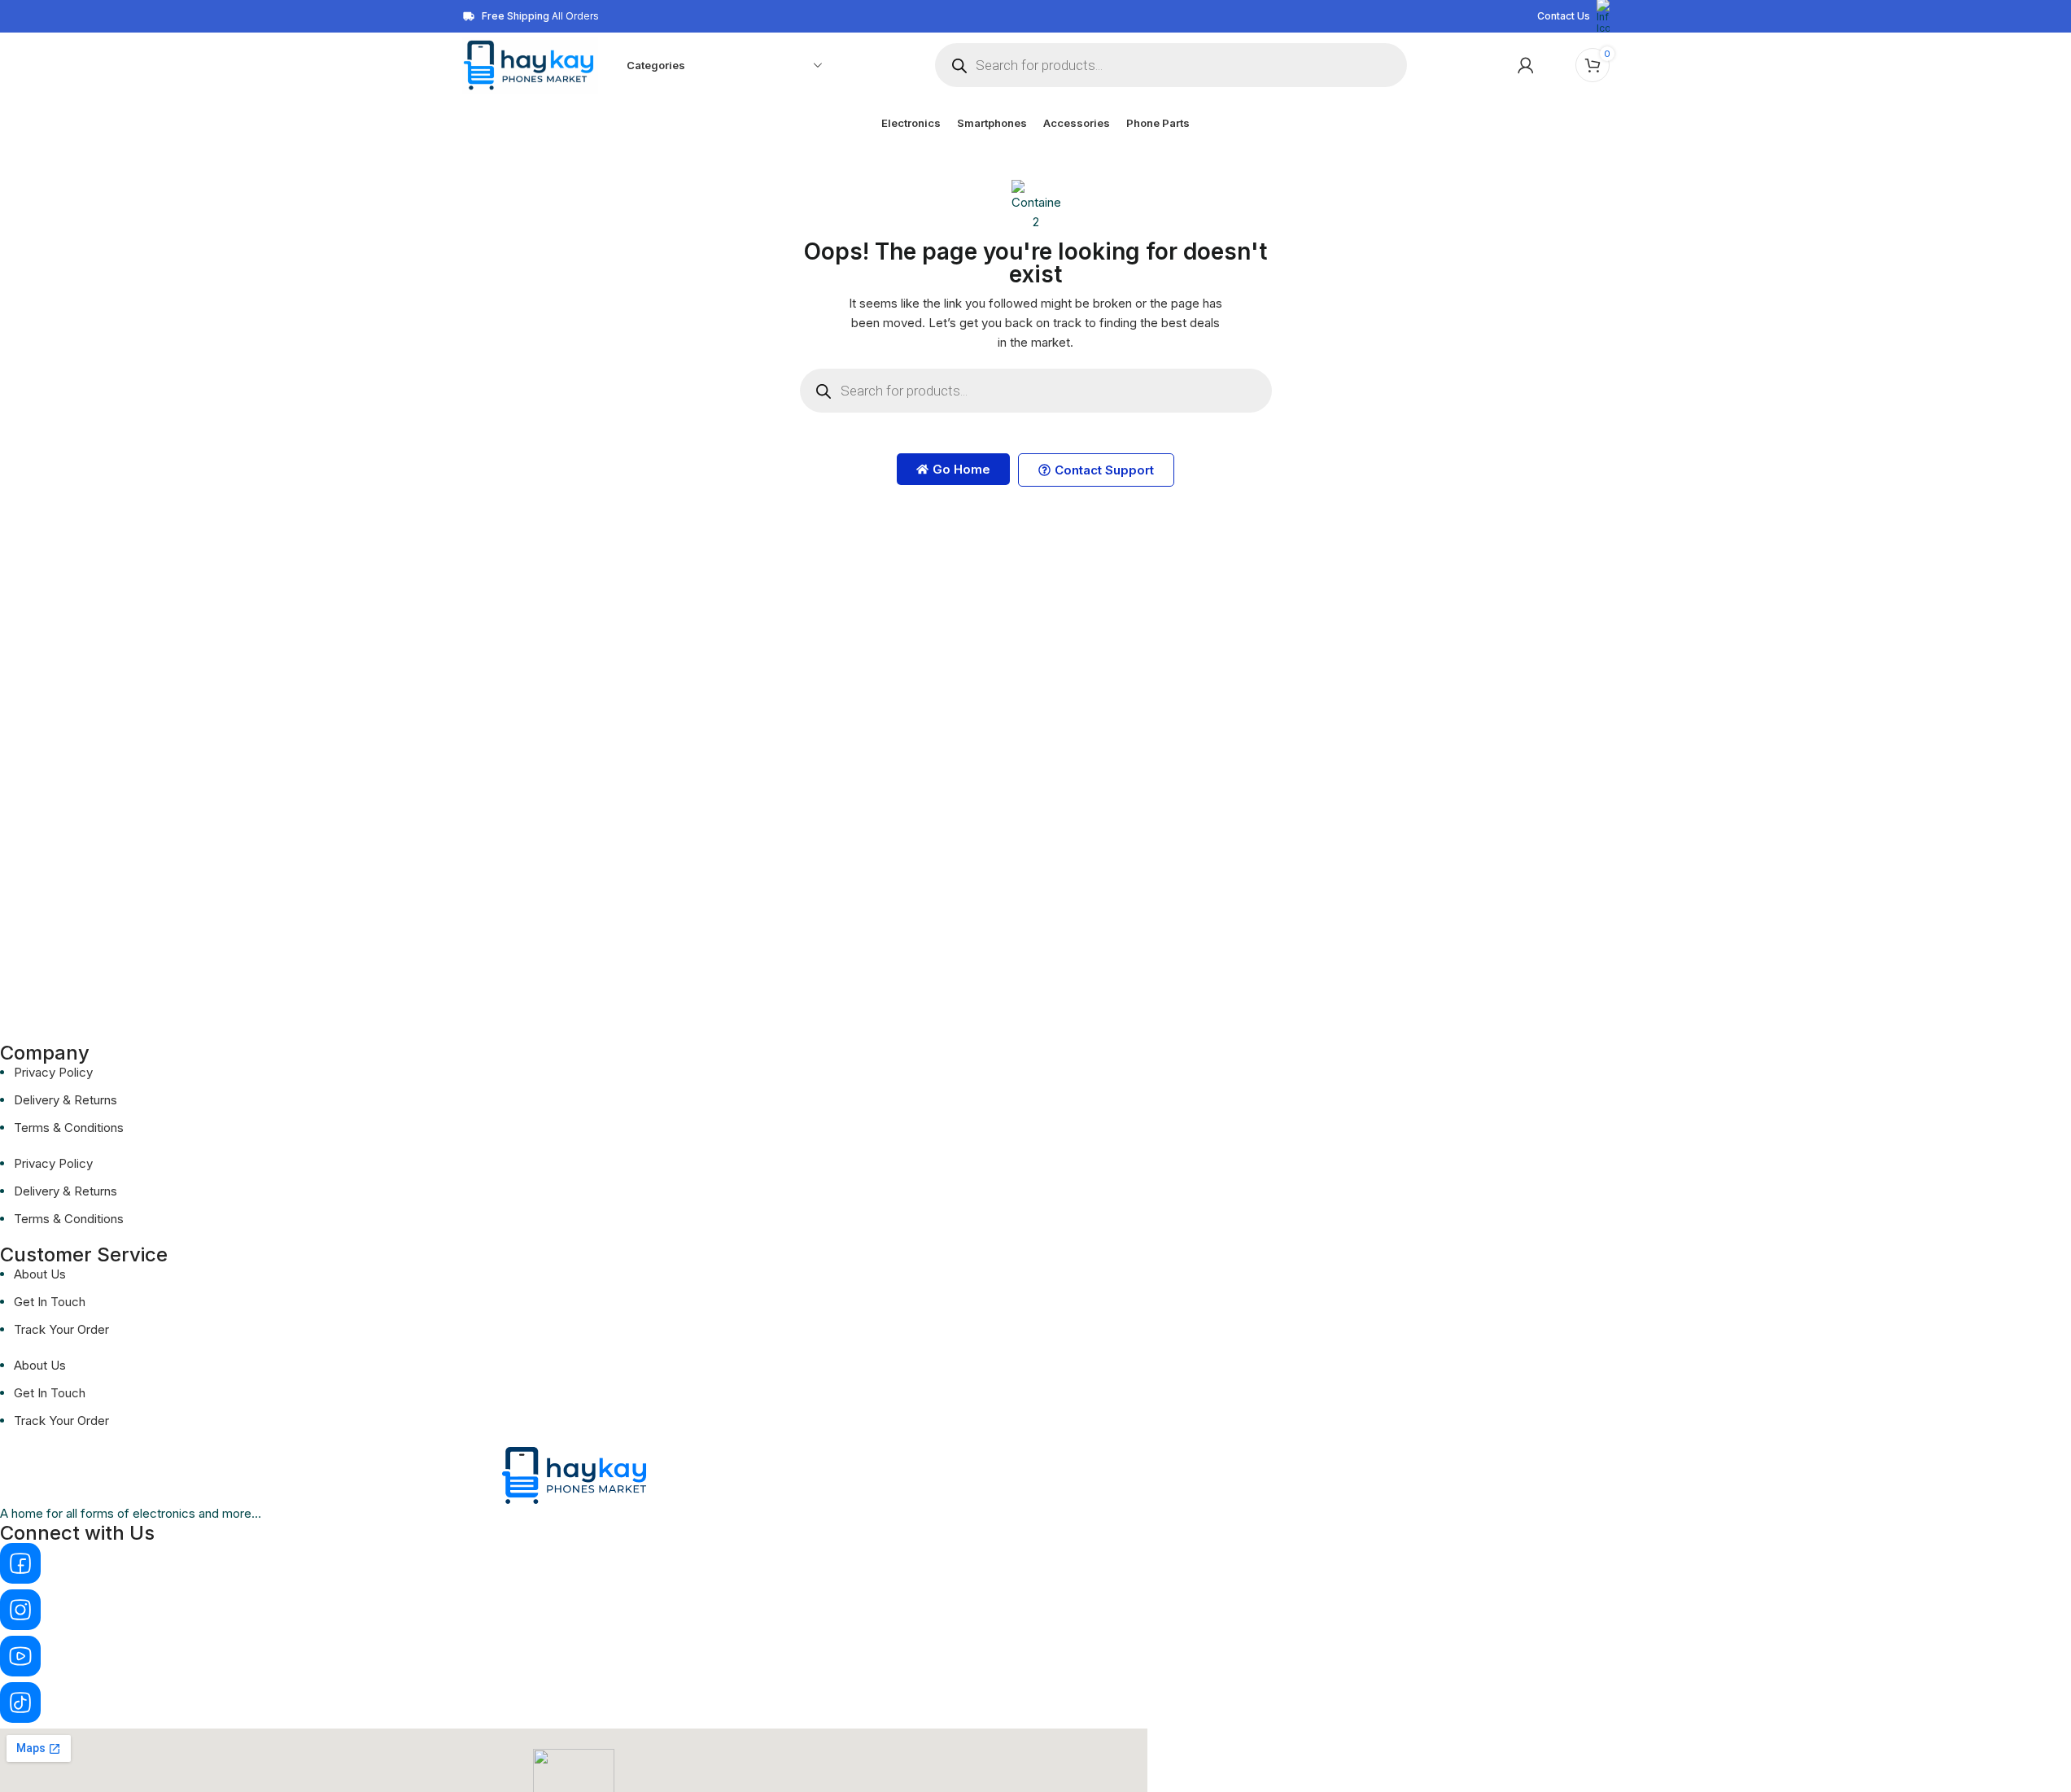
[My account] (1526, 65)
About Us (40, 1274)
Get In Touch (50, 1302)
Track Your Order (61, 1329)
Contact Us (1564, 16)
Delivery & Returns (66, 1100)
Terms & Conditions (69, 1128)
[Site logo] (530, 64)
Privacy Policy (53, 1072)
